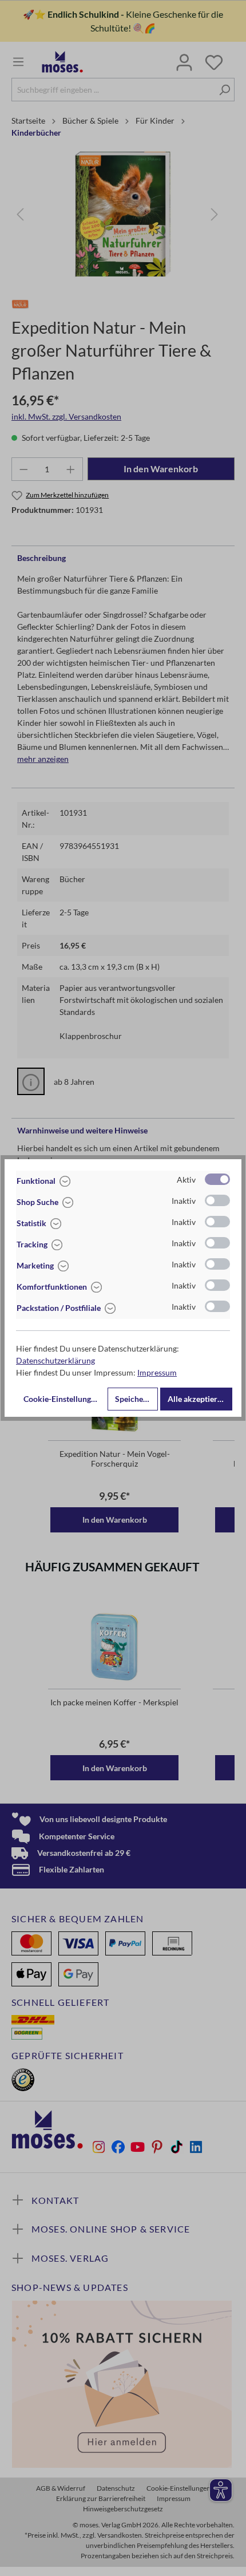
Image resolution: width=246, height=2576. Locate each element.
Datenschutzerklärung (55, 1360)
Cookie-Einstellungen (61, 1399)
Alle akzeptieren (197, 1399)
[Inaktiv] (217, 1200)
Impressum (157, 1372)
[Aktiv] (217, 1179)
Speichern (133, 1399)
